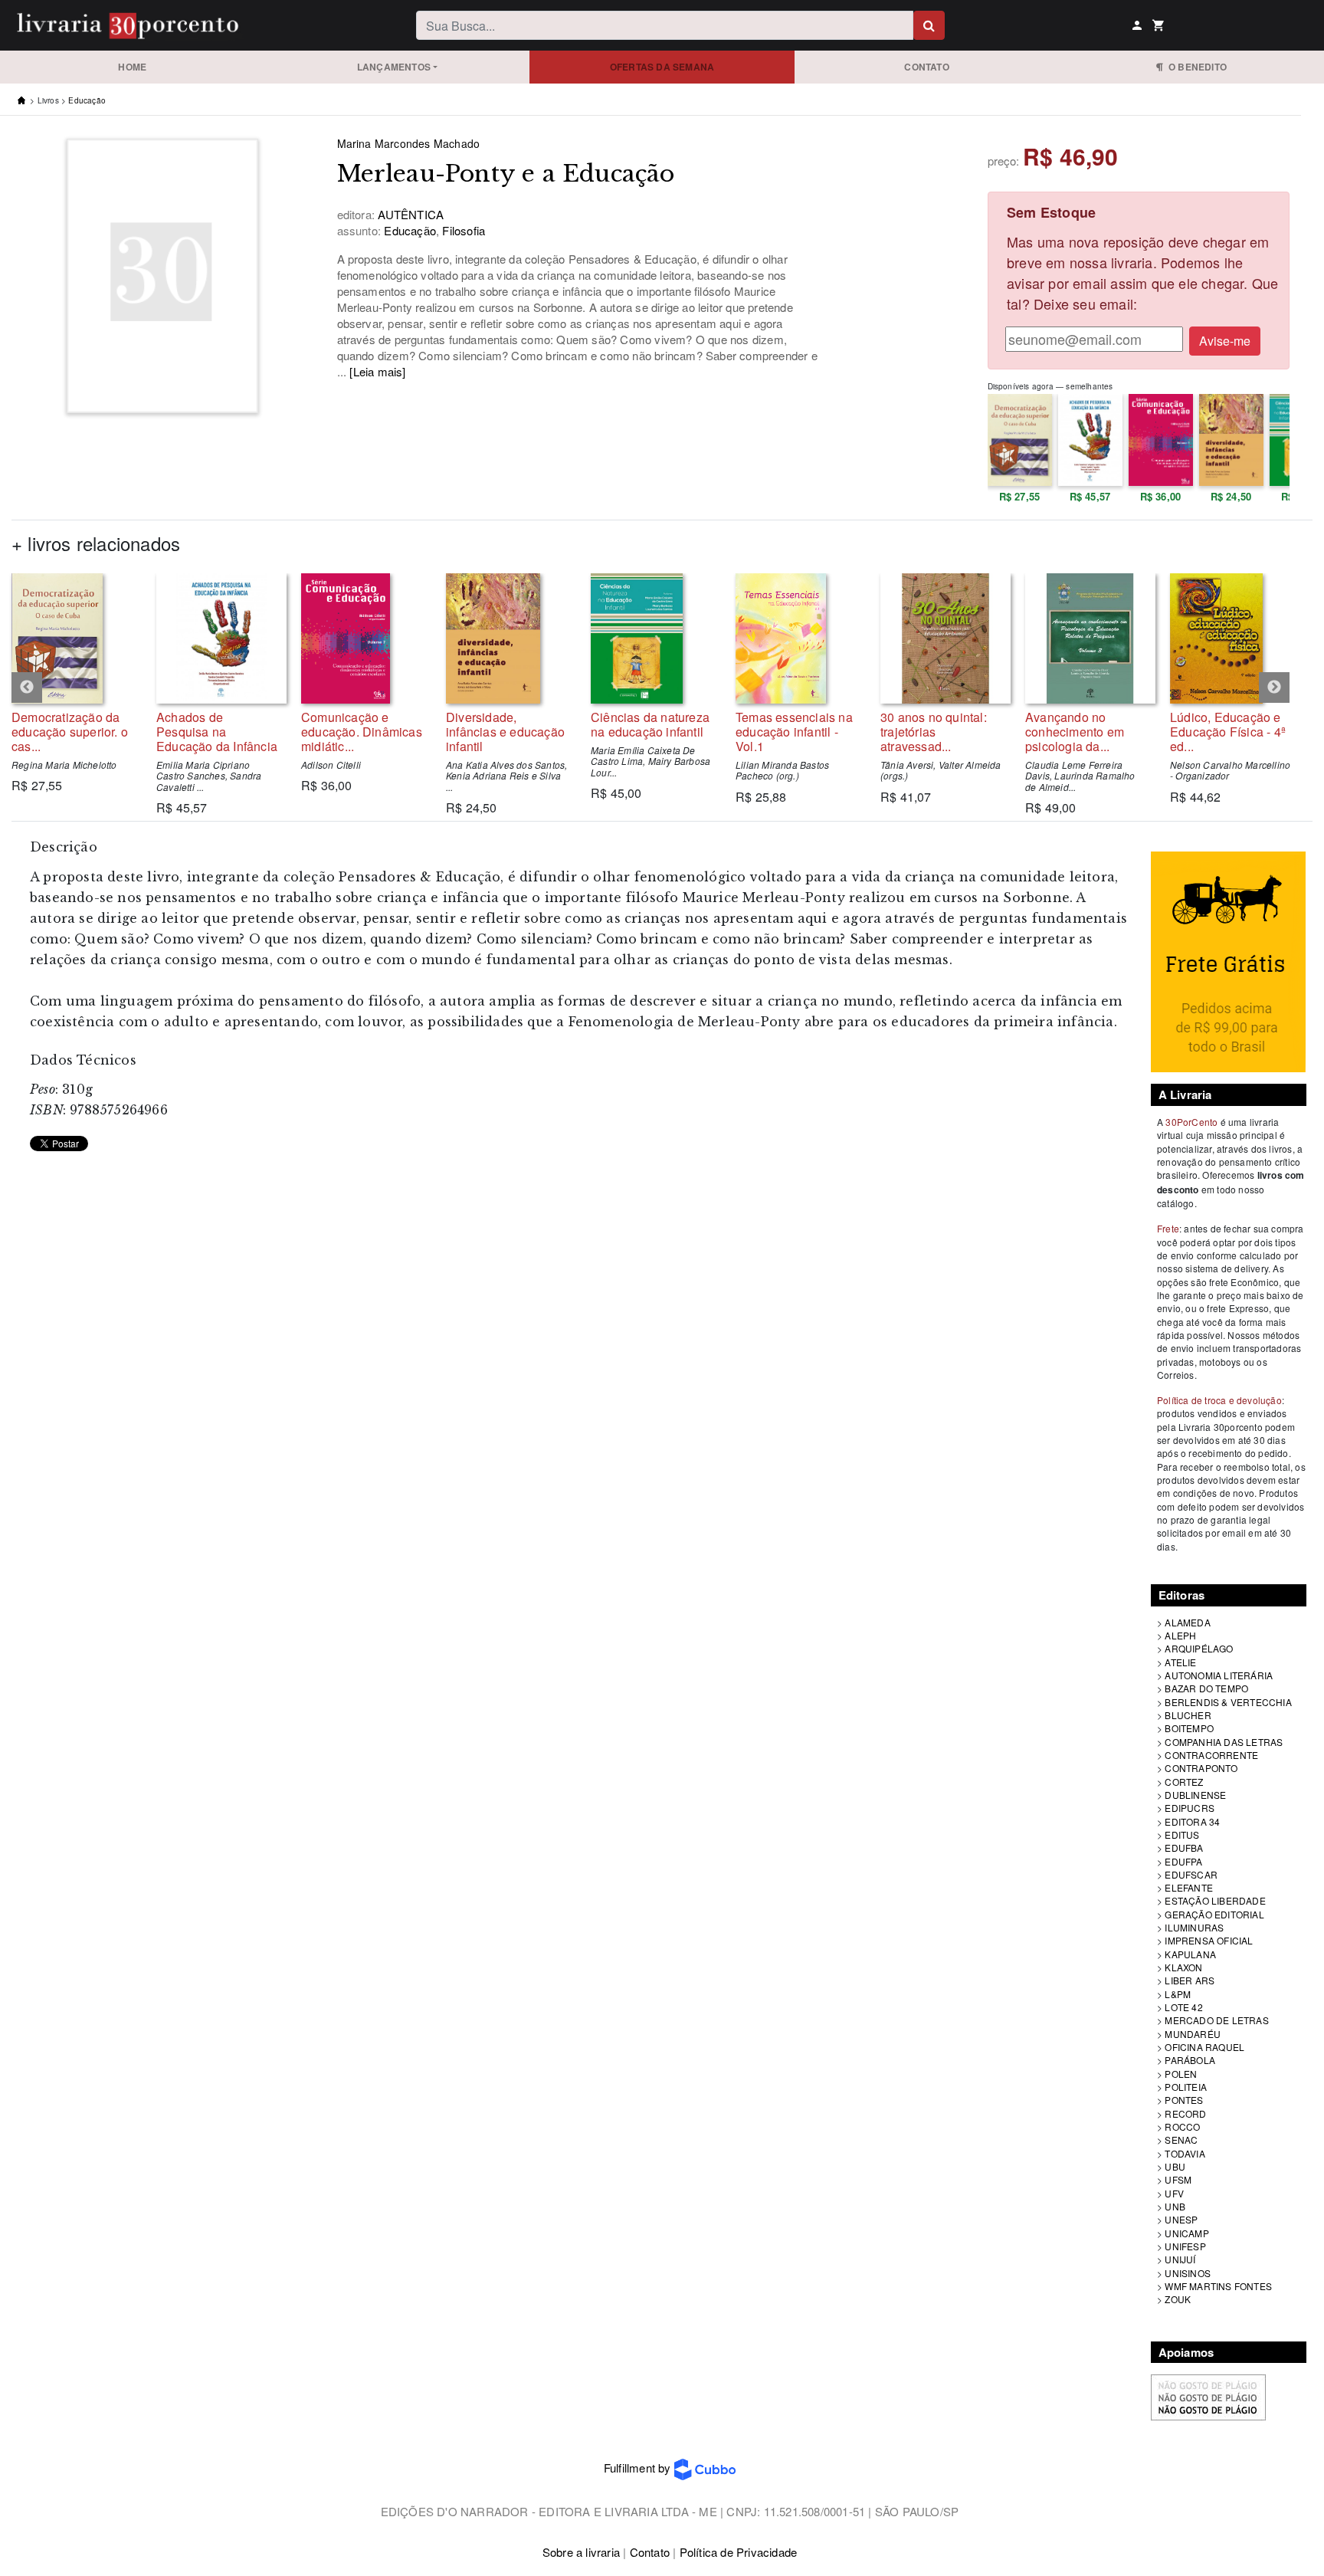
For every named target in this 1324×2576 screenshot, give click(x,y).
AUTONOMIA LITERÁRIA (1219, 1675)
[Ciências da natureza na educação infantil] (652, 638)
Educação (87, 100)
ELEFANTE (1189, 1887)
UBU (1175, 2166)
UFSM (1178, 2179)
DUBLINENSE (1195, 1795)
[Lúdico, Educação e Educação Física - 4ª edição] (1231, 638)
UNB (1175, 2206)
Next (1274, 687)
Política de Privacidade (739, 2552)
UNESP (1181, 2219)
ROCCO (1182, 2126)
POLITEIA (1186, 2087)
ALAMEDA (1187, 1622)
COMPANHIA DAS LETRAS (1224, 1742)
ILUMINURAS (1194, 1927)
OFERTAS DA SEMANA (662, 67)
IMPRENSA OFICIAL (1209, 1940)
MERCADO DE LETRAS (1216, 2020)
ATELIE (1180, 1662)
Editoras (1182, 1595)
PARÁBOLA (1190, 2060)
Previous (27, 687)
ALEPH (1180, 1635)
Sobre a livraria (581, 2552)
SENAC (1181, 2140)
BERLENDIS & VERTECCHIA (1228, 1702)
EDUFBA (1184, 1848)
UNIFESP (1185, 2246)
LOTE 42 (1183, 2007)
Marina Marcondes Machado (409, 143)
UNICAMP (1186, 2233)
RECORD (1185, 2113)
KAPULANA (1190, 1954)
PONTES (1184, 2100)
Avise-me (1225, 341)
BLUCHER (1188, 1715)
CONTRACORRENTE (1211, 1755)
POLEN (1181, 2074)
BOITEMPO (1189, 1728)
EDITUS (1182, 1834)
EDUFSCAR (1191, 1874)
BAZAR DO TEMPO (1206, 1688)
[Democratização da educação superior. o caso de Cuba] (72, 638)
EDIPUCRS (1190, 1808)
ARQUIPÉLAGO (1199, 1648)
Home (132, 67)
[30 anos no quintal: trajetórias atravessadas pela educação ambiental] (941, 638)
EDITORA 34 (1192, 1821)
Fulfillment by (639, 2468)
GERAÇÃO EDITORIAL (1214, 1914)
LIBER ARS (1190, 1980)
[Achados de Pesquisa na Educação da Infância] (217, 638)
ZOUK (1178, 2299)
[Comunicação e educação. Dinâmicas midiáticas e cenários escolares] (362, 638)
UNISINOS (1188, 2273)
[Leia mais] (377, 371)
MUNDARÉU (1193, 2034)
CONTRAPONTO (1201, 1768)
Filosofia (462, 230)
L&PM (1178, 1994)
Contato (926, 67)
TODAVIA (1185, 2153)
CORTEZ (1184, 1782)
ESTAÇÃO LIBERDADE (1215, 1900)
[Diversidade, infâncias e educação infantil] (507, 638)
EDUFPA (1183, 1861)
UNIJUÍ (1180, 2259)
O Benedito (1195, 67)
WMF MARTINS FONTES (1218, 2286)
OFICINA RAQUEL (1204, 2047)
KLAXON (1183, 1967)
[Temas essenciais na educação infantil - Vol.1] (796, 638)
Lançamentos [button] (394, 67)
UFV (1174, 2193)
